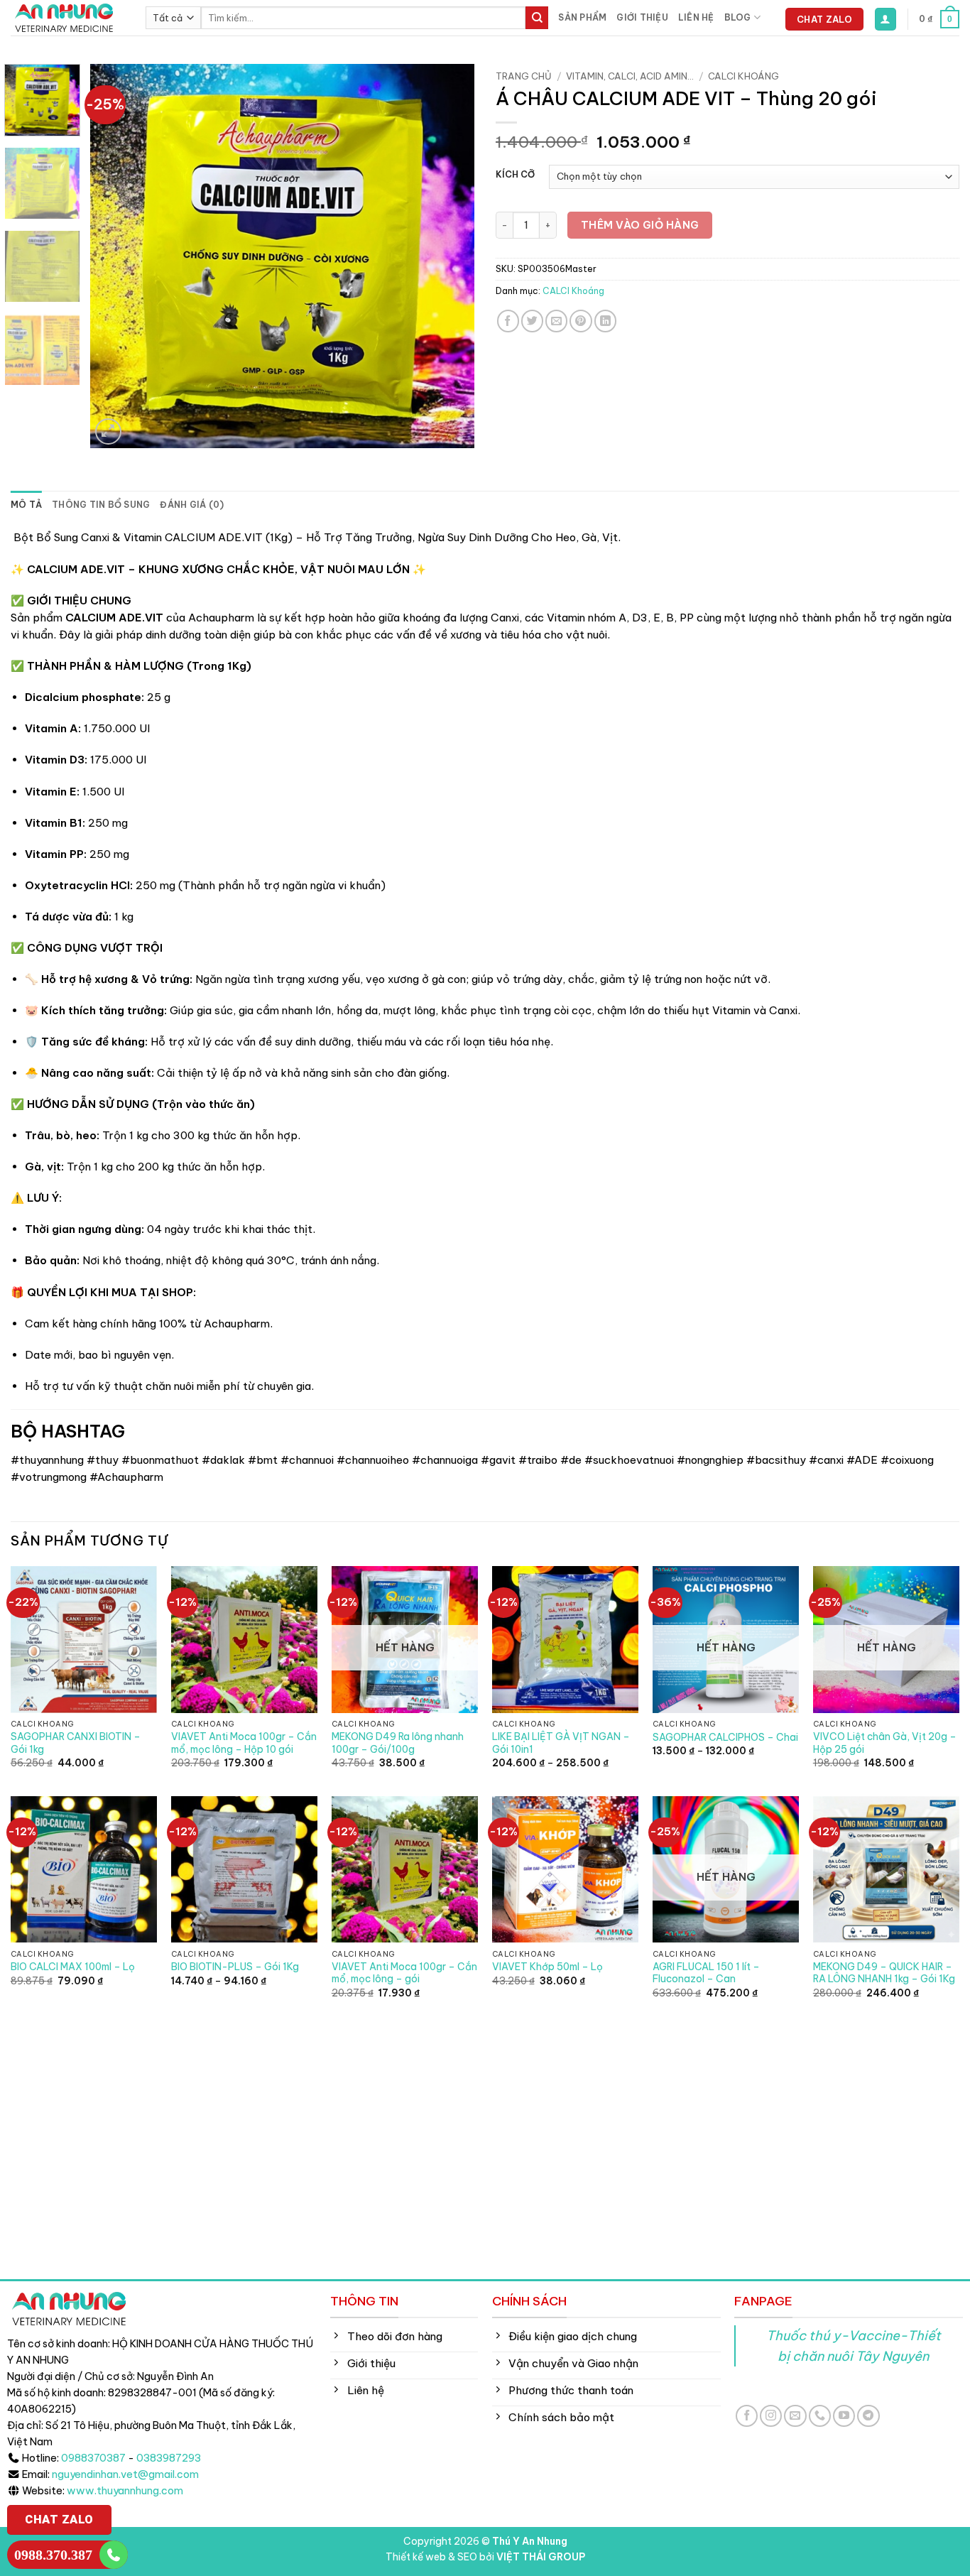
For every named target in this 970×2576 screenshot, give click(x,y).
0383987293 (169, 2458)
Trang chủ (524, 76)
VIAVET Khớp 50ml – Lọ (547, 1967)
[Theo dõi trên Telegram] (868, 2416)
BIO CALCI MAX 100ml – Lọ (73, 1967)
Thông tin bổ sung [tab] (101, 505)
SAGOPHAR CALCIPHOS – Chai (725, 1738)
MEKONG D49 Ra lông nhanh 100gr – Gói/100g (398, 1743)
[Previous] (116, 256)
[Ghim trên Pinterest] (581, 321)
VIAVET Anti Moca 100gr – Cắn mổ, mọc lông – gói (404, 1973)
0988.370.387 (53, 2555)
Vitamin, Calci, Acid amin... (630, 76)
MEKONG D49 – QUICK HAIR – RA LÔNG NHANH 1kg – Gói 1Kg (884, 1973)
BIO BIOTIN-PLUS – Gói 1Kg (235, 1967)
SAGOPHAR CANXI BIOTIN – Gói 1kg (76, 1743)
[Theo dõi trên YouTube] (844, 2416)
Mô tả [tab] (26, 505)
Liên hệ (696, 17)
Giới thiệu (642, 17)
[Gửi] (537, 18)
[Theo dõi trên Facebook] (747, 2416)
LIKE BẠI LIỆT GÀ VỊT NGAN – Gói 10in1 (561, 1743)
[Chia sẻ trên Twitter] (532, 321)
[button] (885, 19)
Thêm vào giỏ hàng (640, 225)
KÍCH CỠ (515, 175)
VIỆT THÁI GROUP (541, 2557)
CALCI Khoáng (743, 76)
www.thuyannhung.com (125, 2491)
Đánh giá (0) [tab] (192, 505)
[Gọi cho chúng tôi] (820, 2416)
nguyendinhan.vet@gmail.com (125, 2474)
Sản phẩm (582, 17)
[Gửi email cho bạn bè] (556, 321)
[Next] (449, 256)
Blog (738, 17)
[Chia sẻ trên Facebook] (508, 321)
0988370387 (93, 2458)
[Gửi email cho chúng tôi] (795, 2416)
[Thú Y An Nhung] (67, 18)
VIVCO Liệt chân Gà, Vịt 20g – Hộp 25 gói (885, 1743)
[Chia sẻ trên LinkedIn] (605, 321)
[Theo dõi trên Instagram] (771, 2416)
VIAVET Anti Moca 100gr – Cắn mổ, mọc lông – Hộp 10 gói (244, 1743)
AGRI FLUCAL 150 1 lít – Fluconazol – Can (706, 1973)
